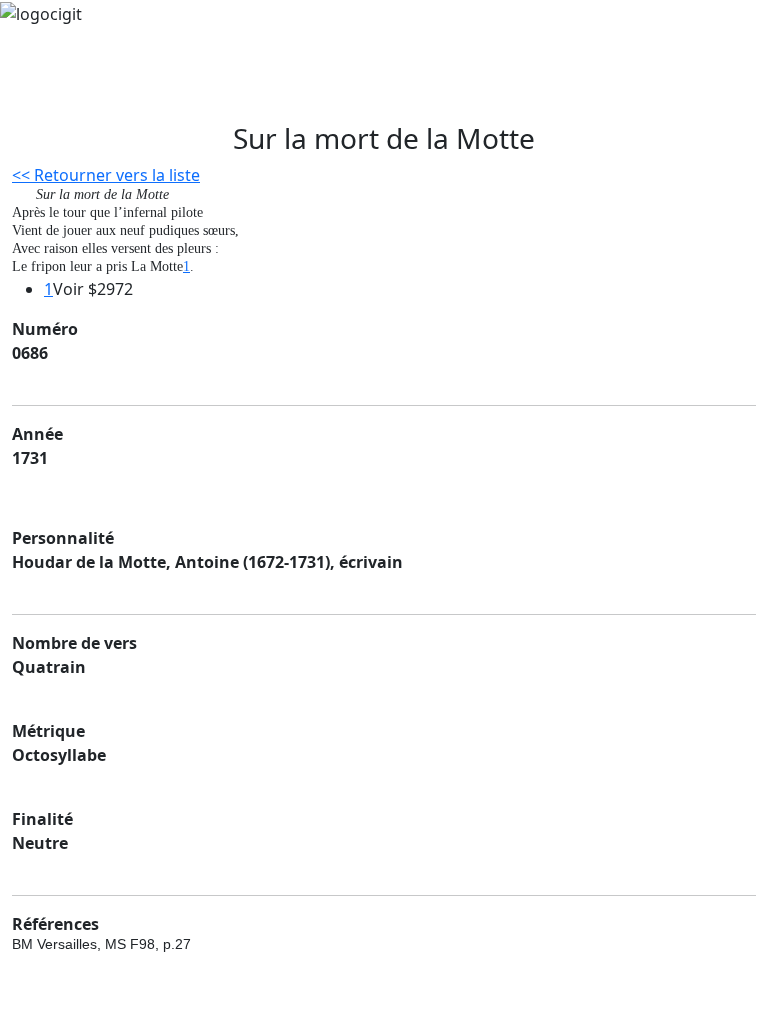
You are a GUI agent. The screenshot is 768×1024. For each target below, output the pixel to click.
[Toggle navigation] (64, 94)
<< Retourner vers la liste (106, 175)
